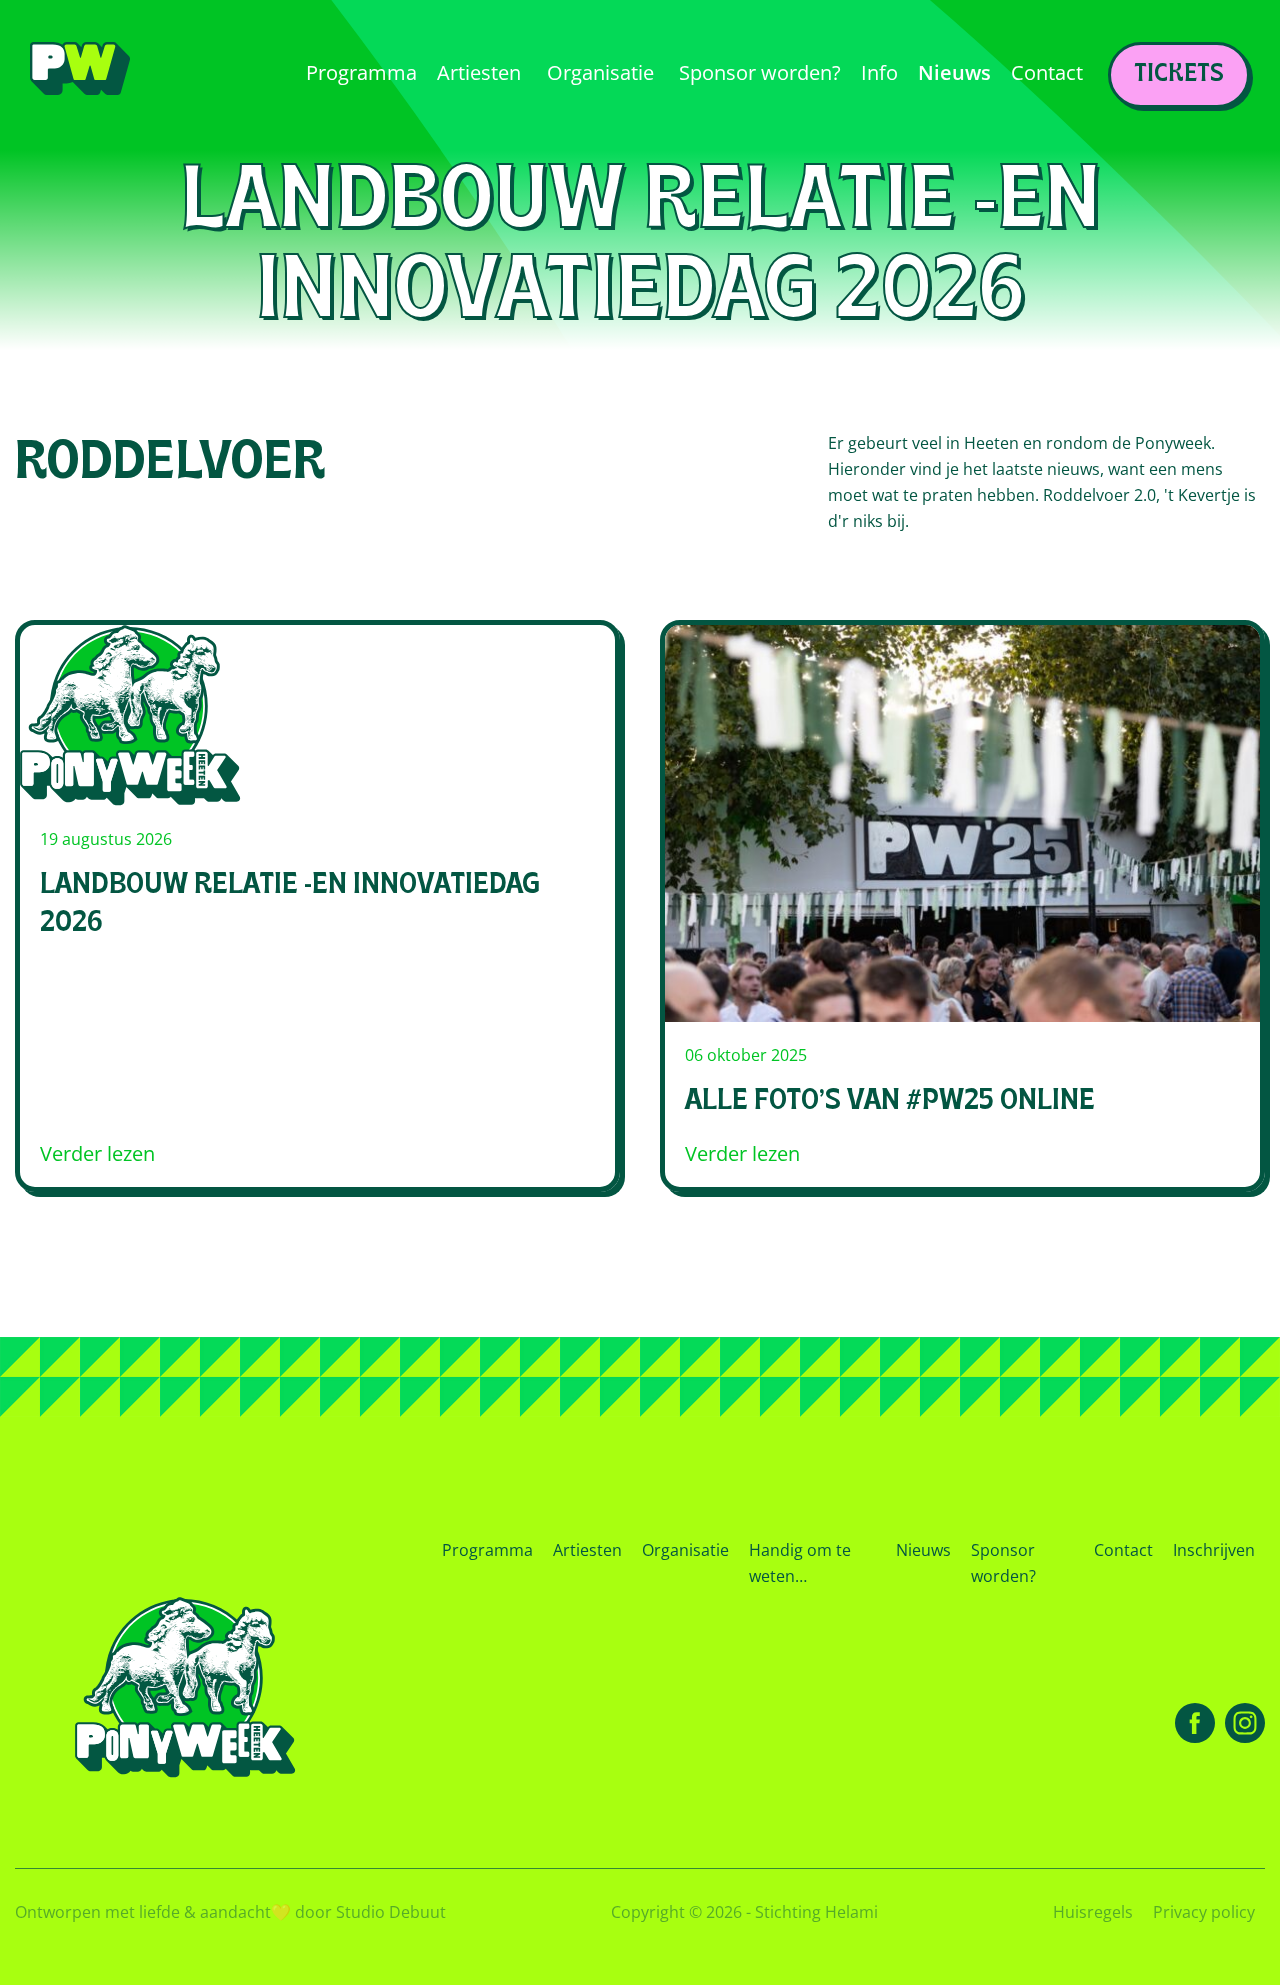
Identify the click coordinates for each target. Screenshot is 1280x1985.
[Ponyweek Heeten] (80, 75)
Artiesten (587, 1550)
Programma (487, 1550)
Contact (1123, 1550)
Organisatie (685, 1550)
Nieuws (923, 1550)
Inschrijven (1214, 1550)
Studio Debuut (391, 1912)
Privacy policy (1204, 1912)
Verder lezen (97, 1154)
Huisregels (1093, 1912)
